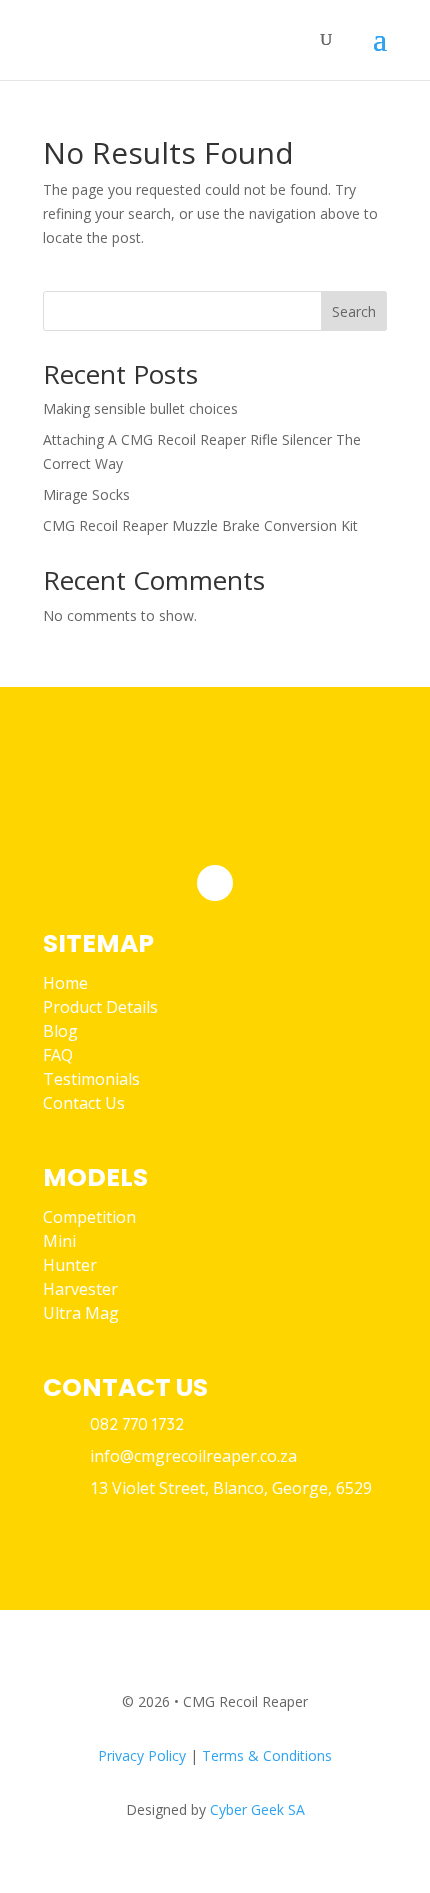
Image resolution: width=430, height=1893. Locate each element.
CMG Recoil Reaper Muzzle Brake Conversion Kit (200, 525)
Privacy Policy (142, 1755)
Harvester (80, 1289)
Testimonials (91, 1079)
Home (65, 983)
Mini (59, 1241)
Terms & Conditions (267, 1755)
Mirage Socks (86, 494)
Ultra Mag (81, 1313)
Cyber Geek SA (257, 1809)
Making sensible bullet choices (140, 408)
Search (354, 311)
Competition (89, 1217)
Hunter (70, 1265)
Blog (60, 1031)
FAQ (58, 1055)
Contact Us (84, 1103)
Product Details (100, 1007)
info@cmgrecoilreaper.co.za (193, 1456)
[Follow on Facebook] (215, 883)
